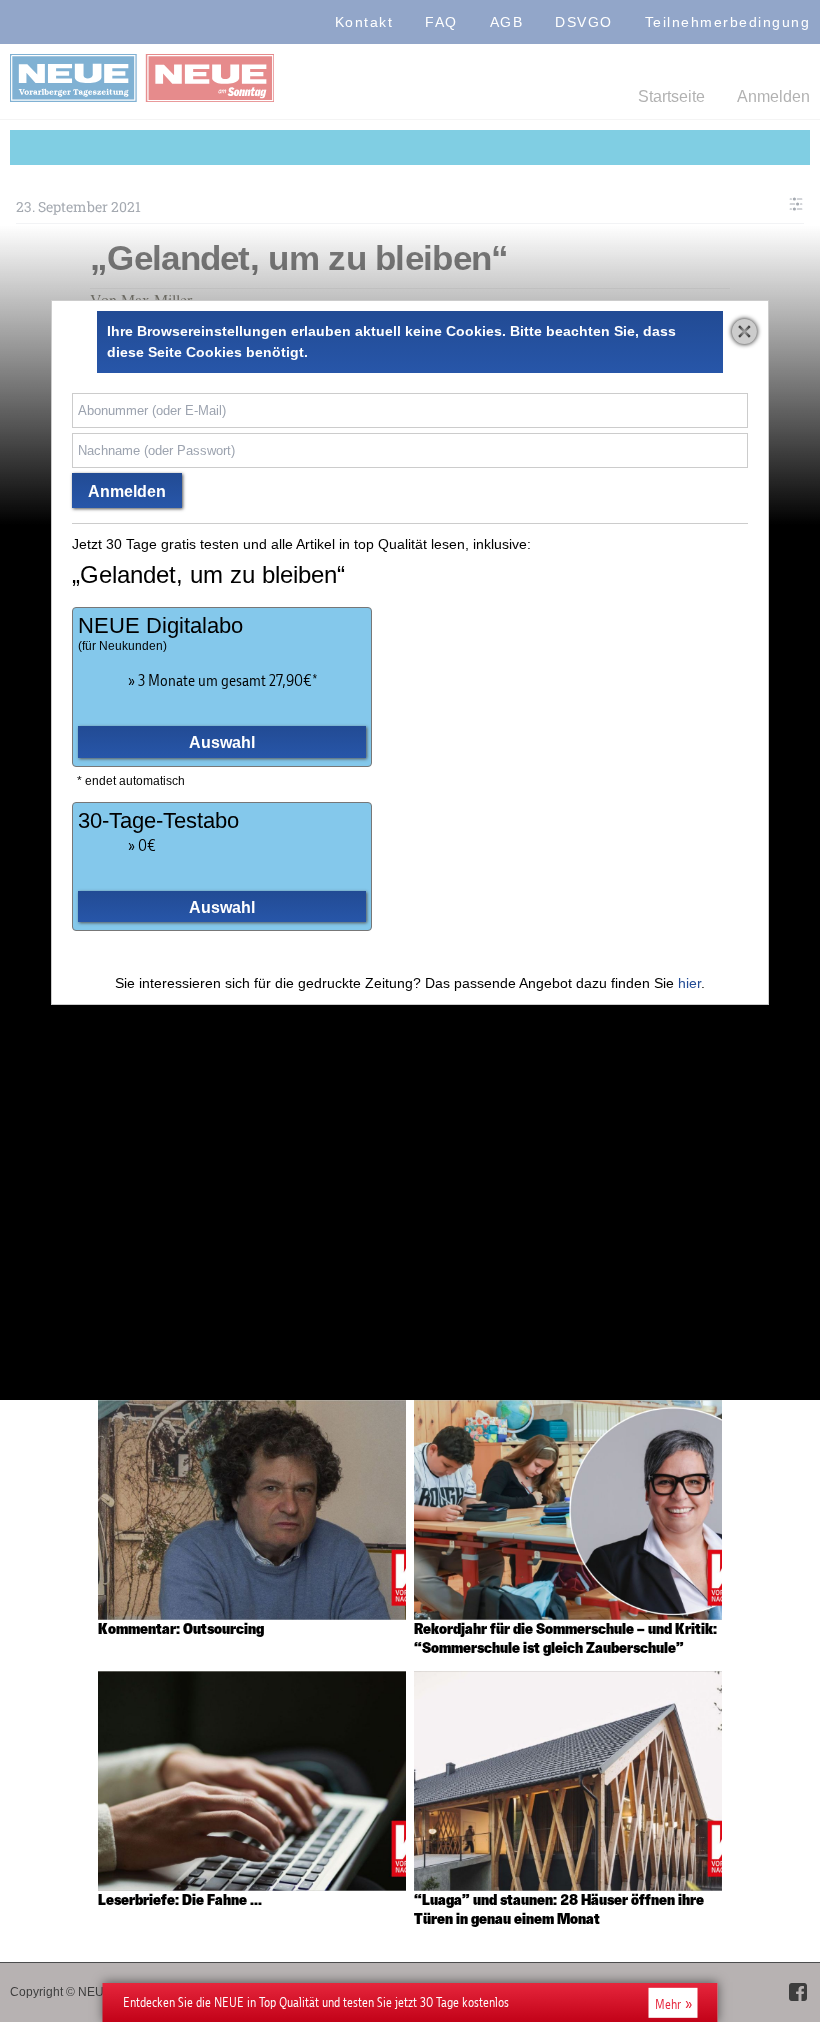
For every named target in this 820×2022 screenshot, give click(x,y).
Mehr (668, 2003)
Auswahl (222, 742)
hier (689, 983)
